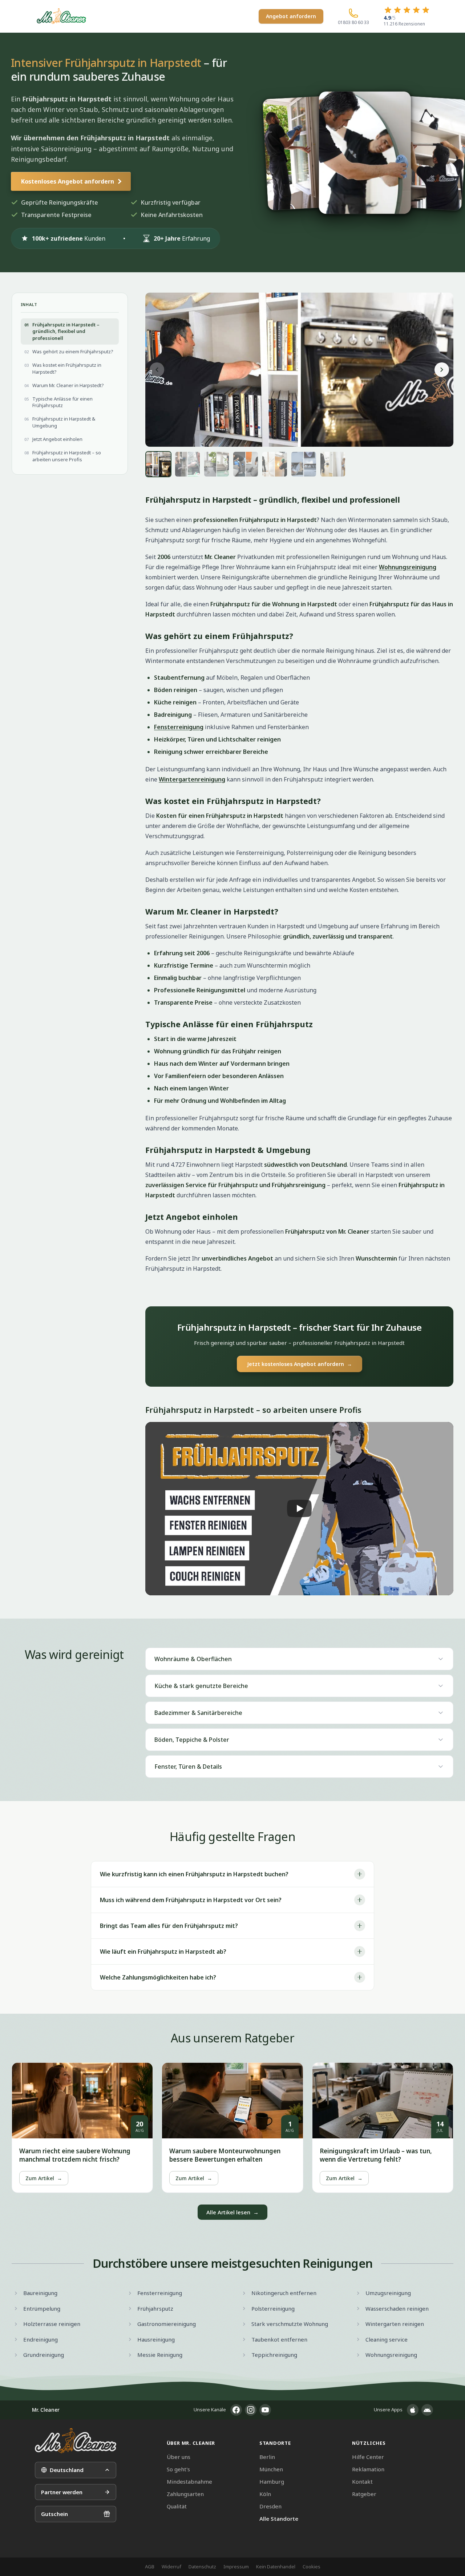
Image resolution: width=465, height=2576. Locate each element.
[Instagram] (251, 2410)
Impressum (236, 2567)
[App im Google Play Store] (427, 2410)
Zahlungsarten (185, 2494)
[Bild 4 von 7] (246, 464)
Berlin (267, 2457)
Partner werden (62, 2492)
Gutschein (54, 2514)
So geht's (178, 2469)
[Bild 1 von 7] (158, 464)
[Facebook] (236, 2410)
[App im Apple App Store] (413, 2410)
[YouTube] (265, 2410)
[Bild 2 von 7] (187, 464)
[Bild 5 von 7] (275, 464)
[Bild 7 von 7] (333, 464)
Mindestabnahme (189, 2481)
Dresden (270, 2506)
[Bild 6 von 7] (304, 464)
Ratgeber (364, 2494)
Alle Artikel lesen (232, 2212)
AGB (150, 2567)
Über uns (179, 2457)
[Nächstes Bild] (442, 370)
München (271, 2469)
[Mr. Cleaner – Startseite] (76, 2441)
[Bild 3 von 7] (217, 464)
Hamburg (272, 2481)
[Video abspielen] (299, 1509)
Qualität (177, 2506)
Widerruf (171, 2567)
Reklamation (368, 2469)
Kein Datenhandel (276, 2567)
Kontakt (362, 2481)
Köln (265, 2494)
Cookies (312, 2567)
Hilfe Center (368, 2457)
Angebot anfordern (291, 16)
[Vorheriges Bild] (157, 370)
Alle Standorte (279, 2519)
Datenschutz (202, 2567)
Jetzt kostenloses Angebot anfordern (300, 1364)
